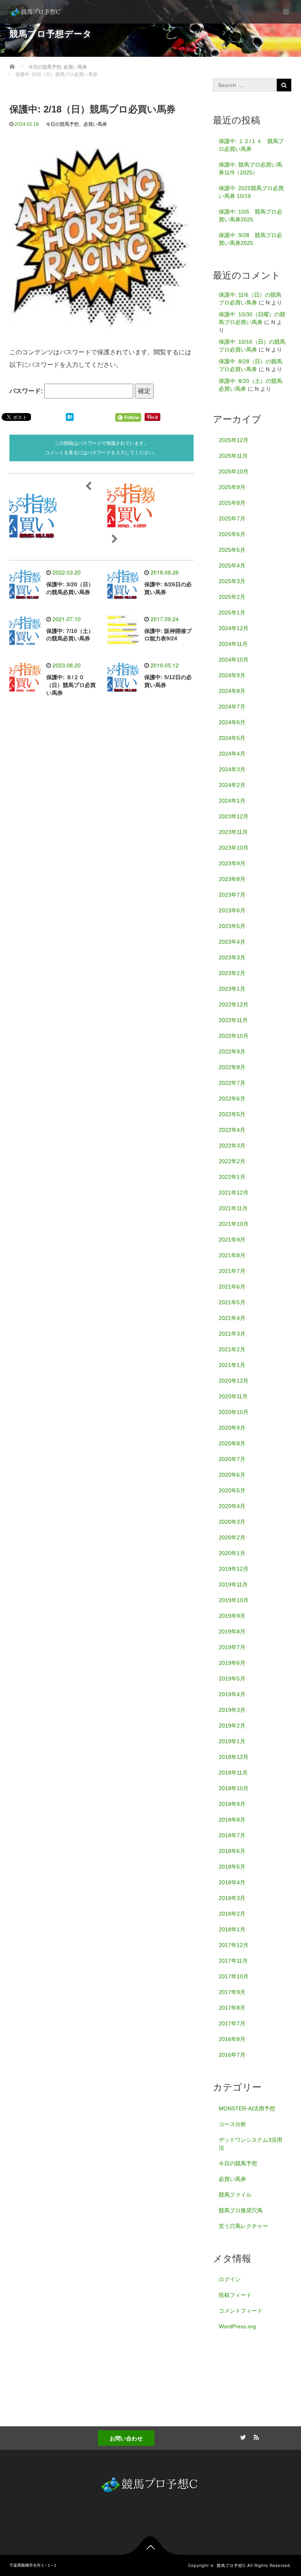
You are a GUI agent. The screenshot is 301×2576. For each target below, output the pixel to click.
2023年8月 (232, 879)
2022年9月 (232, 1051)
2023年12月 (234, 816)
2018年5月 (232, 1867)
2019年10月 (234, 1600)
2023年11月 (233, 832)
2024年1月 (232, 801)
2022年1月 (232, 1177)
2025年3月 (232, 581)
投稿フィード (235, 2295)
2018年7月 (232, 1835)
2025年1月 (232, 613)
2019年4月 (232, 1694)
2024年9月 (232, 675)
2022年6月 (232, 1099)
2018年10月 (234, 1788)
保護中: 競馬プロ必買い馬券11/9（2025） (250, 169)
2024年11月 (233, 644)
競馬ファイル (235, 2195)
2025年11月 (233, 456)
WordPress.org (237, 2326)
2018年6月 (232, 1851)
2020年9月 (232, 1428)
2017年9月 (232, 1992)
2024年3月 (232, 769)
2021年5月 (232, 1302)
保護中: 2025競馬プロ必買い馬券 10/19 (251, 192)
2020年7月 (232, 1459)
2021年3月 (232, 1334)
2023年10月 (234, 848)
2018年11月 (233, 1773)
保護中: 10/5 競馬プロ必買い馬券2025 (250, 216)
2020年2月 (232, 1537)
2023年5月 (232, 926)
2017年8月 (232, 2008)
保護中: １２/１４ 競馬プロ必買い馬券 (251, 145)
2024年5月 (232, 738)
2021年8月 (232, 1255)
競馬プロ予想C (231, 2565)
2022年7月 (232, 1083)
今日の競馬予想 (62, 124)
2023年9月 (232, 863)
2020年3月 (232, 1522)
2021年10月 (234, 1224)
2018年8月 (232, 1820)
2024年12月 (234, 628)
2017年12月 (234, 1945)
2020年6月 (232, 1475)
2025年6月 (232, 534)
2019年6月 (232, 1663)
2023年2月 (232, 973)
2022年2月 (232, 1161)
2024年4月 (232, 754)
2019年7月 (232, 1647)
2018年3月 (232, 1898)
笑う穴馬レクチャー (243, 2226)
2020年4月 (232, 1506)
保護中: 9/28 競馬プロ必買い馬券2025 (250, 239)
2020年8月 (232, 1443)
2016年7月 (232, 2055)
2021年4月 (232, 1318)
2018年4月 (232, 1882)
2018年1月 (232, 1929)
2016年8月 (232, 2039)
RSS (255, 2436)
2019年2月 (232, 1726)
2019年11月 (233, 1584)
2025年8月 (232, 503)
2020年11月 (233, 1396)
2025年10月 (234, 471)
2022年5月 (232, 1114)
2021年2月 (232, 1349)
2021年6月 (232, 1287)
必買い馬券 (95, 124)
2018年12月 (234, 1757)
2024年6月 (232, 722)
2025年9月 (232, 487)
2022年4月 (232, 1130)
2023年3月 (232, 957)
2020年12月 (234, 1381)
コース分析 (232, 2124)
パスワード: (27, 391)
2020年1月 (232, 1553)
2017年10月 (234, 1976)
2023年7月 (232, 895)
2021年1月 (232, 1365)
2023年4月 (232, 942)
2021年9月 (232, 1240)
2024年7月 (232, 707)
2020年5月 (232, 1490)
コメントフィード (241, 2311)
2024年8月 (232, 691)
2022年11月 (233, 1020)
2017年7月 (232, 2023)
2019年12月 (234, 1569)
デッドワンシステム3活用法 (250, 2144)
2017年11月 (233, 1961)
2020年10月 (234, 1412)
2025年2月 (232, 597)
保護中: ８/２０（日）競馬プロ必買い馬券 (71, 685)
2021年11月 (233, 1208)
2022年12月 (234, 1004)
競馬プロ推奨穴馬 (241, 2210)
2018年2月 (232, 1914)
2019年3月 (232, 1710)
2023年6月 (232, 910)
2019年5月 (232, 1679)
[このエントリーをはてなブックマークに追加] (70, 417)
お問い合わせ (126, 2438)
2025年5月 (232, 550)
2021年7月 (232, 1271)
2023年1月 (232, 989)
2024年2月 (232, 785)
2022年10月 (234, 1036)
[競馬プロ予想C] (36, 12)
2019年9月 (232, 1616)
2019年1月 (232, 1741)
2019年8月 (232, 1632)
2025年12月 (234, 440)
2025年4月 (232, 566)
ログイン (230, 2279)
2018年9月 (232, 1804)
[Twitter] (242, 2436)
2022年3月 (232, 1146)
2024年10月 (234, 660)
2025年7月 (232, 518)
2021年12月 (234, 1193)
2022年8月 (232, 1067)
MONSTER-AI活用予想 (247, 2108)
